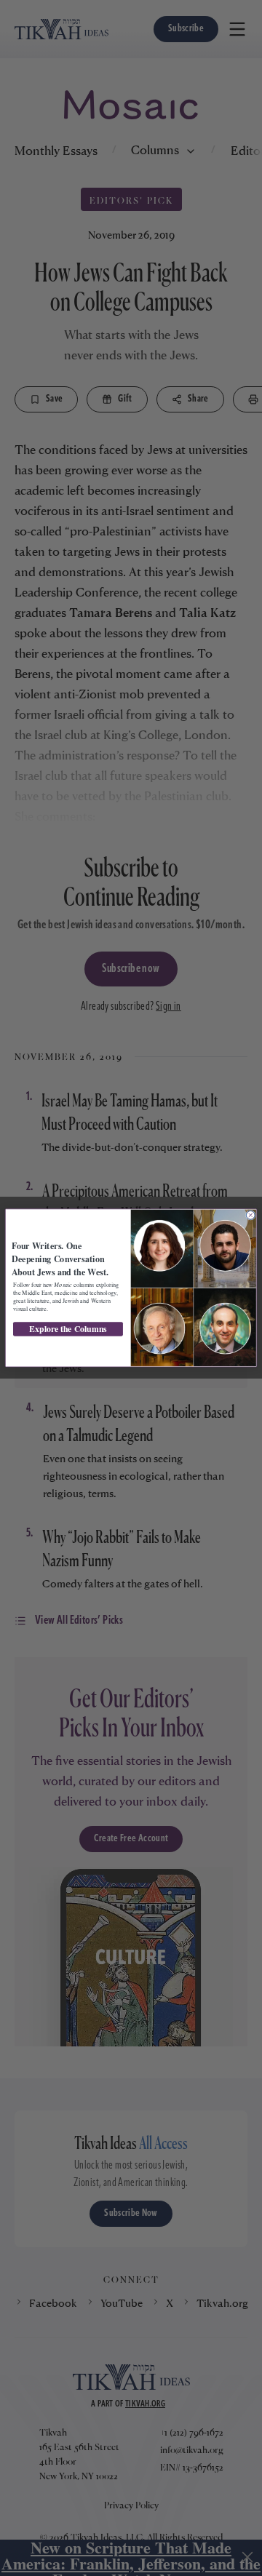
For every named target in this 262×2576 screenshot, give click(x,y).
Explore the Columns (68, 1329)
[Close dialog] (250, 1215)
